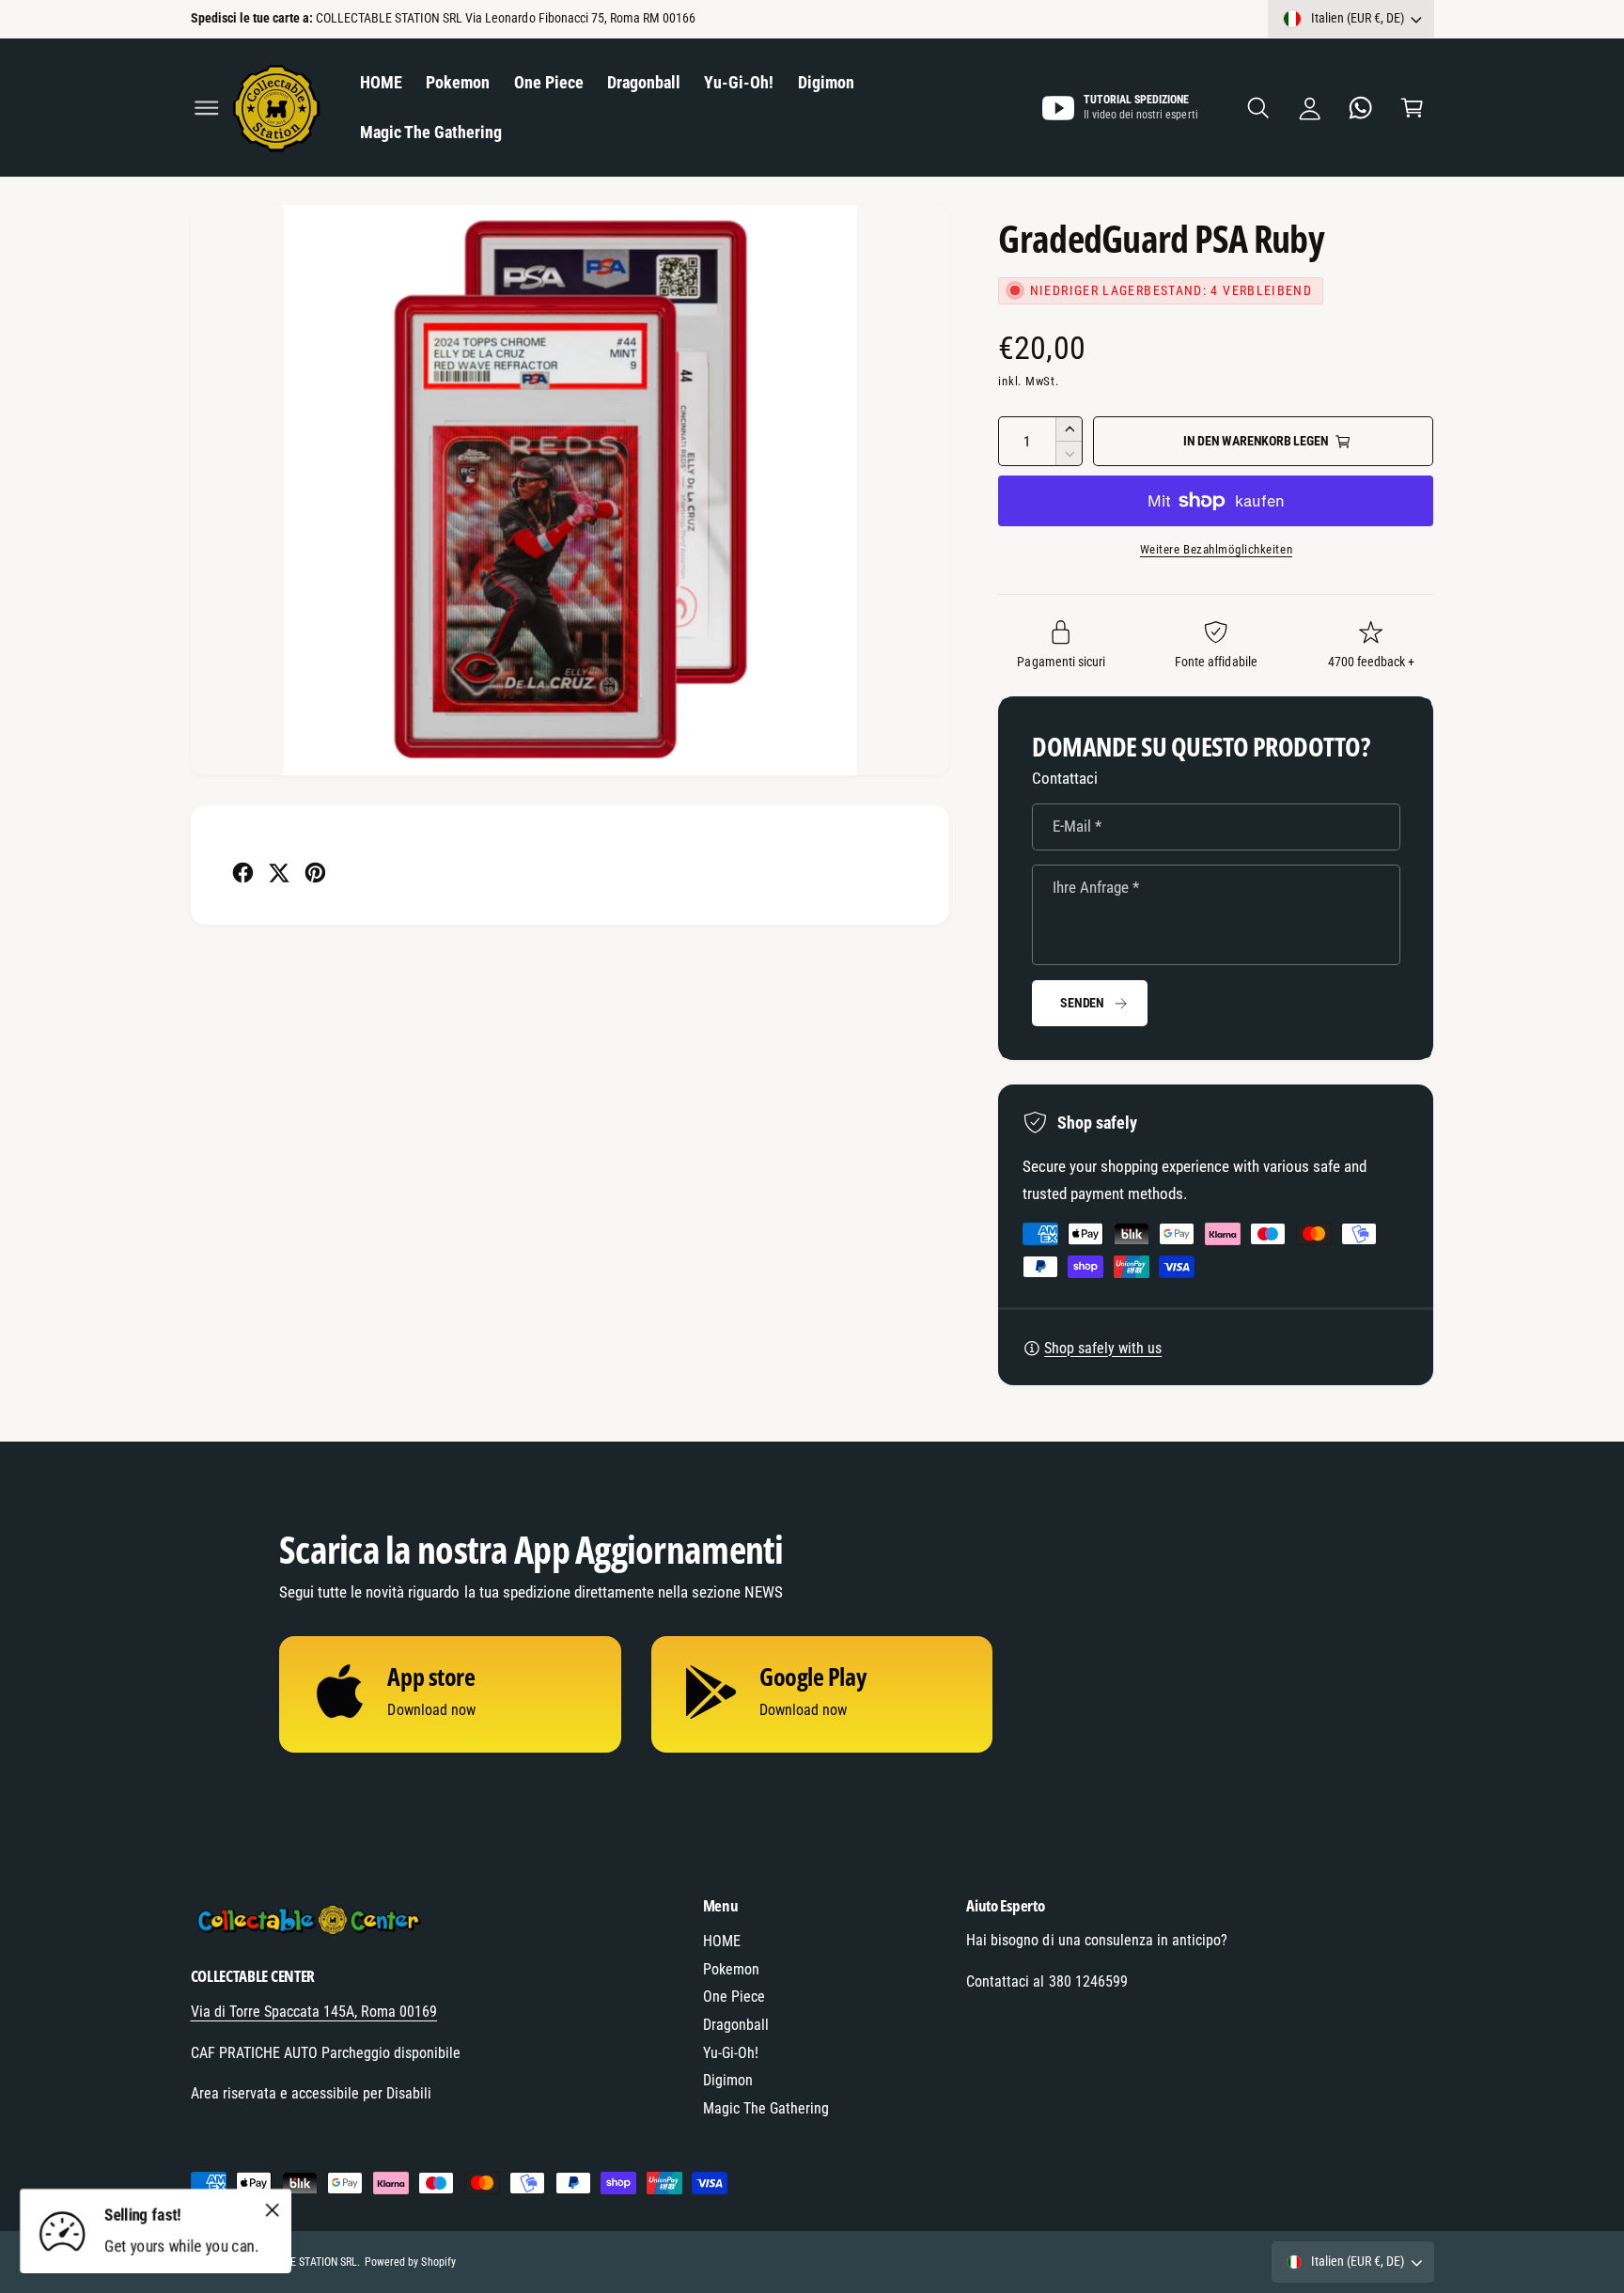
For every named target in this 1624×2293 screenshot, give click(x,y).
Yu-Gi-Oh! (731, 2053)
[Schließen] (273, 2209)
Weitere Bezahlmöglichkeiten (1216, 549)
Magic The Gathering (766, 2108)
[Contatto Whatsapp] (1361, 108)
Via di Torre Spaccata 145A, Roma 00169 (314, 2012)
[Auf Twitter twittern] (279, 873)
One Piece (734, 1997)
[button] (206, 108)
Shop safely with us (1103, 1348)
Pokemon (731, 1969)
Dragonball (736, 2025)
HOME (722, 1941)
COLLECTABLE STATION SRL (293, 2262)
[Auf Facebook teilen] (243, 873)
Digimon (728, 2080)
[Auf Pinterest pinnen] (315, 873)
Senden (1082, 1003)
